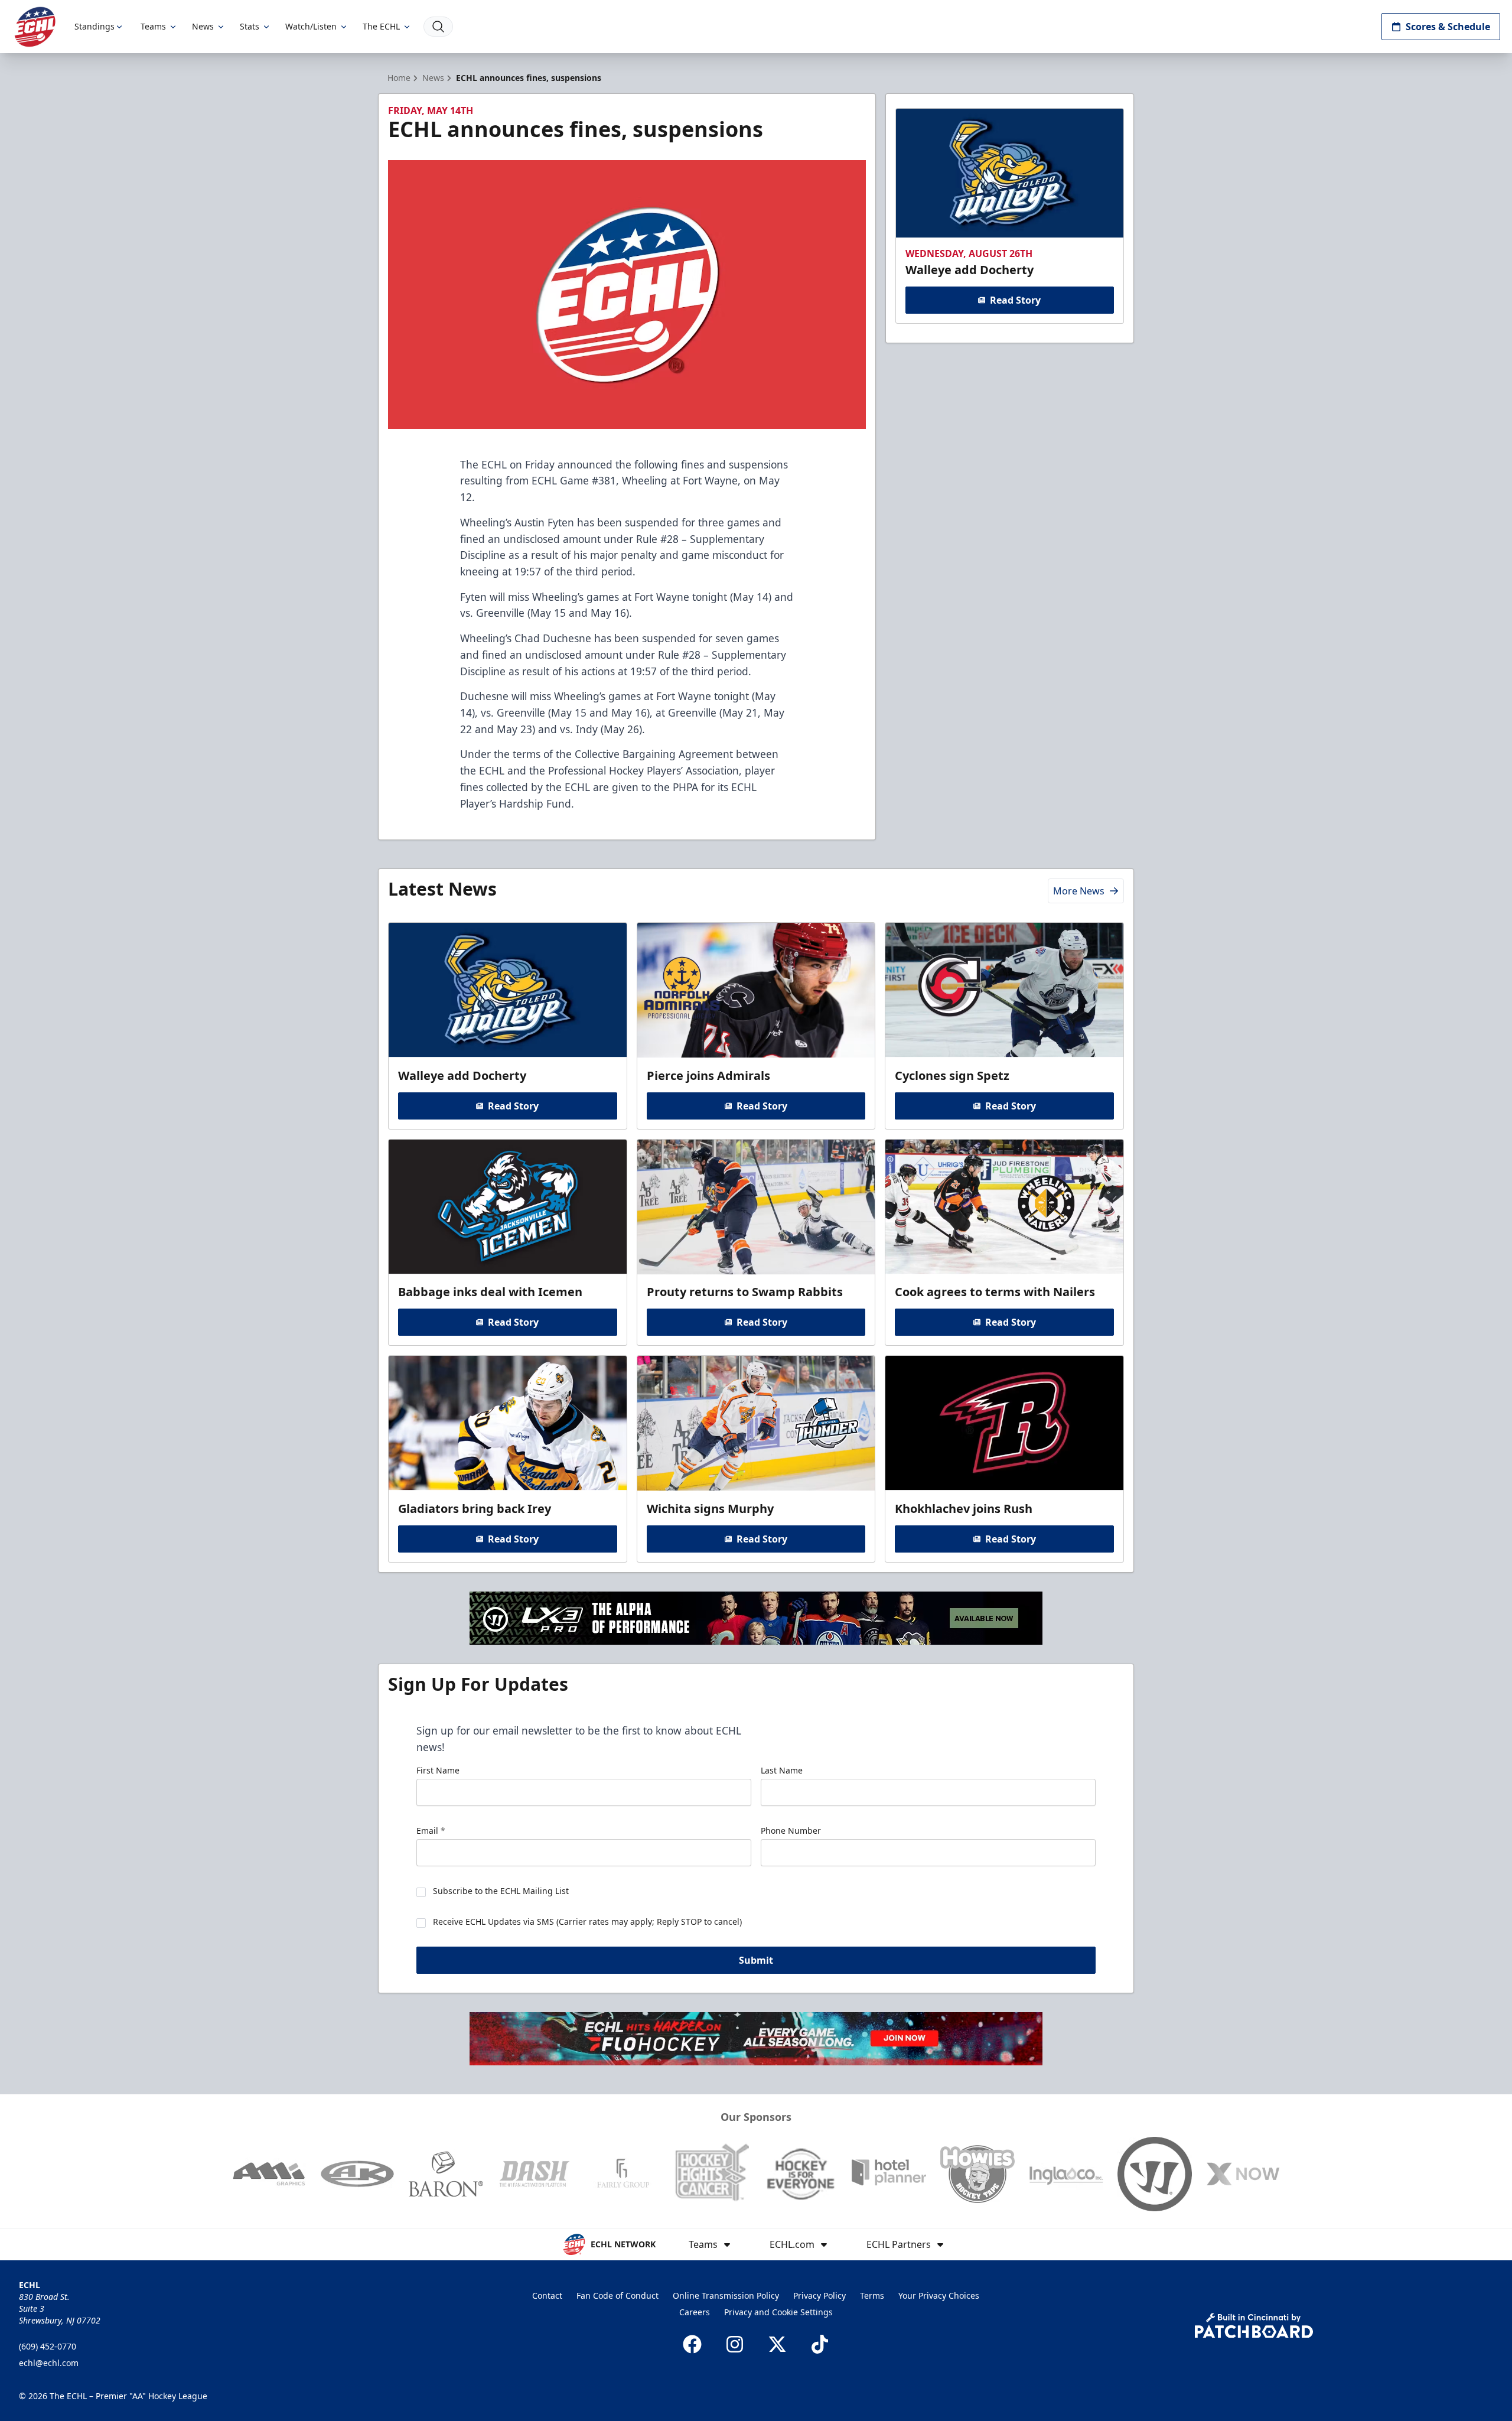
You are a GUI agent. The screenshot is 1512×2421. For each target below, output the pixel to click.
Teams (153, 26)
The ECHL (381, 26)
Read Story (1015, 300)
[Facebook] (692, 2344)
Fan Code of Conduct (617, 2295)
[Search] (438, 27)
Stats (250, 26)
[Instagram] (735, 2344)
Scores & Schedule (1448, 27)
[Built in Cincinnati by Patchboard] (1254, 2326)
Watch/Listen (311, 26)
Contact (547, 2295)
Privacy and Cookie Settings (778, 2312)
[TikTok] (820, 2344)
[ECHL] (35, 27)
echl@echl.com (49, 2363)
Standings (94, 26)
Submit (756, 1960)
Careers (695, 2312)
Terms (872, 2295)
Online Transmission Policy (726, 2295)
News (203, 26)
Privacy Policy (819, 2295)
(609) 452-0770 (48, 2346)
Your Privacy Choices (939, 2295)
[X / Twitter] (777, 2344)
